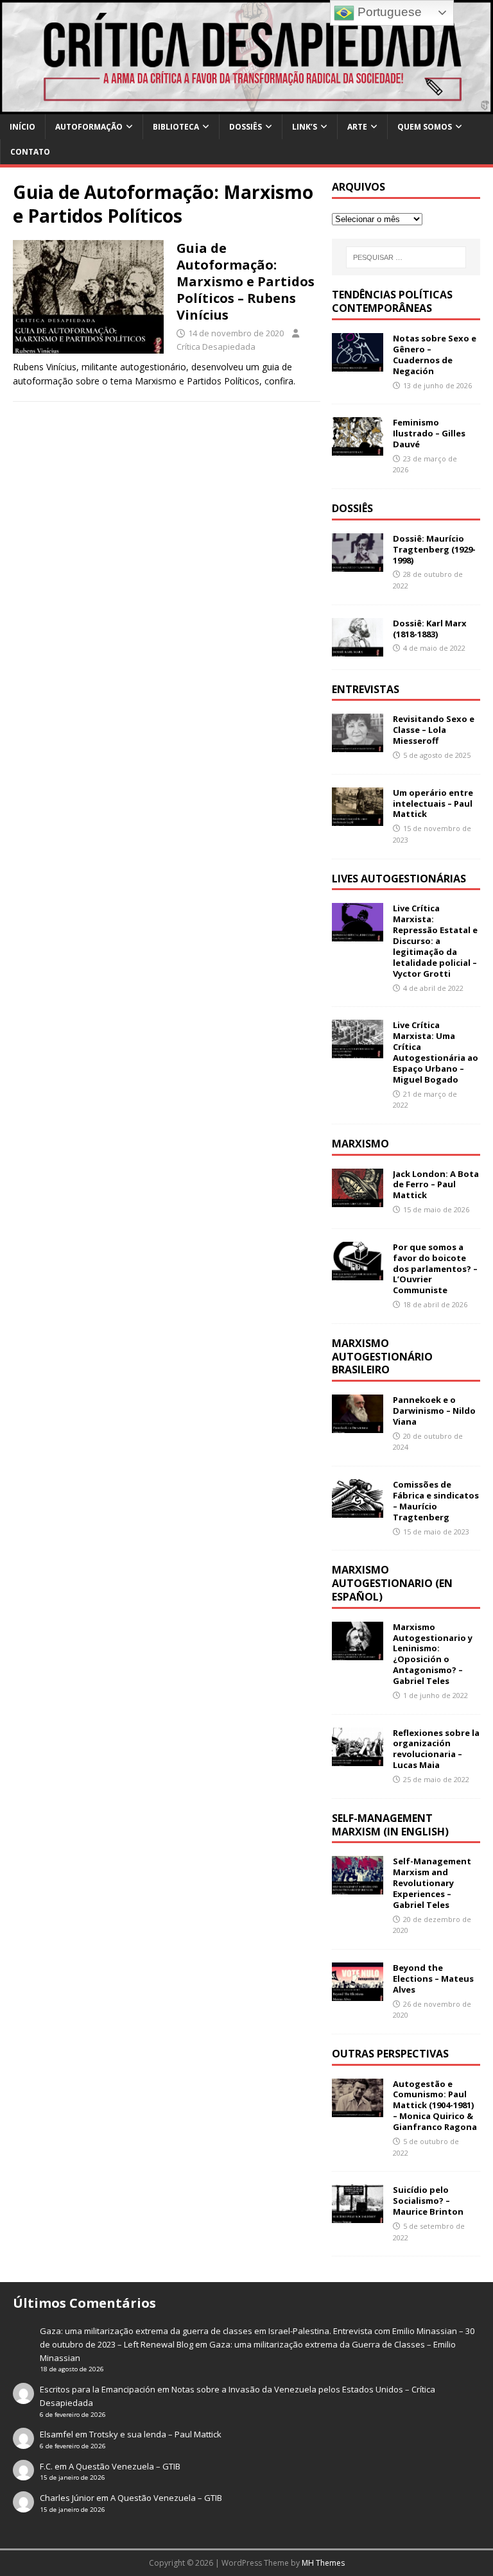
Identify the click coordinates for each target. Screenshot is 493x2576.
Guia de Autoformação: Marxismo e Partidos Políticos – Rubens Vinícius (246, 281)
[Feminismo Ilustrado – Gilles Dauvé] (358, 448)
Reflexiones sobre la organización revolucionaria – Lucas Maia (436, 1749)
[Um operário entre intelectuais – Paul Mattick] (358, 818)
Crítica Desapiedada (216, 347)
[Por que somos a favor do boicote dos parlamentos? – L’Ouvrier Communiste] (358, 1272)
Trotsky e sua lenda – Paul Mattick (155, 2434)
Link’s (305, 127)
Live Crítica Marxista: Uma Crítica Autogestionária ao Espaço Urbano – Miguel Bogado (436, 1052)
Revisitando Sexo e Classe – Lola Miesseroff (434, 730)
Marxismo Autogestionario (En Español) (392, 1583)
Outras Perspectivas (390, 2054)
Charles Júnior (67, 2498)
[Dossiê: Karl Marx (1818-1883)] (358, 648)
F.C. (46, 2466)
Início (22, 127)
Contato (30, 152)
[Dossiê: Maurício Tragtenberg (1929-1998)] (358, 564)
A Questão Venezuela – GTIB (125, 2466)
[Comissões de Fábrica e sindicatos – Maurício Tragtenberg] (358, 1510)
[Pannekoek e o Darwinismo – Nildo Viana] (358, 1426)
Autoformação (89, 127)
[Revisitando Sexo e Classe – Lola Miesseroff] (358, 745)
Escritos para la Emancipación (98, 2389)
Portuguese (388, 12)
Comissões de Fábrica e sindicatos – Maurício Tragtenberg (436, 1501)
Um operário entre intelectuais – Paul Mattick (433, 803)
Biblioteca (176, 127)
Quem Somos (425, 127)
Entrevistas (366, 689)
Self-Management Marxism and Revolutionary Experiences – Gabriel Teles (432, 1883)
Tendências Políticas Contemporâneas (392, 301)
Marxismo (360, 1144)
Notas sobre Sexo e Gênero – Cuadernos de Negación (435, 355)
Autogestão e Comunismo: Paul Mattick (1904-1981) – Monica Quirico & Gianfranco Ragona (435, 2106)
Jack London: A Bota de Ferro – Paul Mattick (436, 1185)
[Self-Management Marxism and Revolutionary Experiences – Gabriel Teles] (358, 1887)
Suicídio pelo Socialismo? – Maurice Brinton (428, 2201)
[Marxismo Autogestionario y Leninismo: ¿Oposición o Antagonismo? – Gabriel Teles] (358, 1652)
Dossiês (246, 127)
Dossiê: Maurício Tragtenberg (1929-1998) (434, 549)
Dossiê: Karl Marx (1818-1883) (430, 629)
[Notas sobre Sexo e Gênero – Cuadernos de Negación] (358, 364)
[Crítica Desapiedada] (246, 106)
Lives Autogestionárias (399, 879)
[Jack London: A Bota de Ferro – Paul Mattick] (358, 1199)
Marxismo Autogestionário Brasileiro (382, 1357)
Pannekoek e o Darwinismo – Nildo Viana (434, 1411)
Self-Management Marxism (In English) (390, 1825)
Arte (357, 127)
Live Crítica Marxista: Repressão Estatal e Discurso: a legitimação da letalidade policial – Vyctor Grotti (435, 940)
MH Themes (323, 2563)
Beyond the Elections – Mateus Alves (433, 1979)
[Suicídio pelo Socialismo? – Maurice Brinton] (358, 2216)
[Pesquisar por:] (406, 257)
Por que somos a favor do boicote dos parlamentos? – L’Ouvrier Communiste (435, 1269)
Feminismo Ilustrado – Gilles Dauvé (429, 433)
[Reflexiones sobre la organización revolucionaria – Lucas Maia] (358, 1758)
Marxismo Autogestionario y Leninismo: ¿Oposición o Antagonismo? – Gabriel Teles (433, 1654)
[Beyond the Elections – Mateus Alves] (358, 1994)
